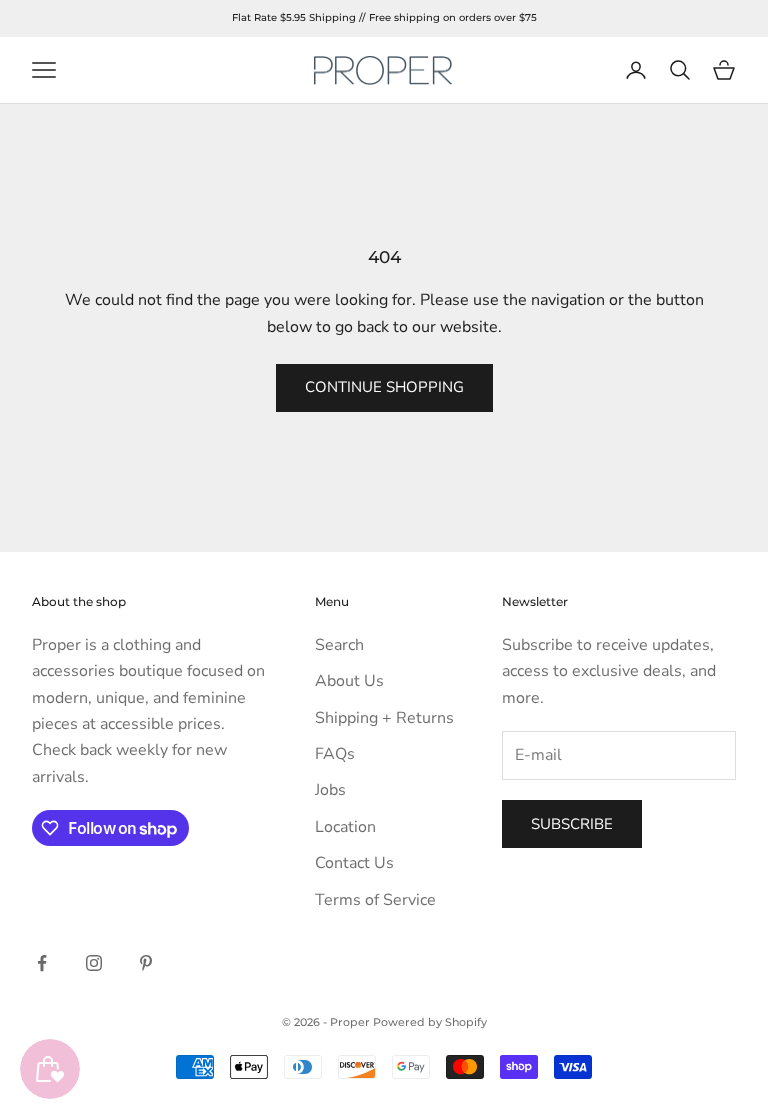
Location (345, 827)
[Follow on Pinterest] (146, 963)
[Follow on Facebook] (42, 963)
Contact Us (354, 863)
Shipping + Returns (384, 718)
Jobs (330, 790)
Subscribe (572, 824)
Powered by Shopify (430, 1022)
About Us (349, 681)
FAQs (335, 754)
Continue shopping (384, 387)
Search (339, 645)
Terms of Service (375, 900)
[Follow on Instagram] (94, 963)
